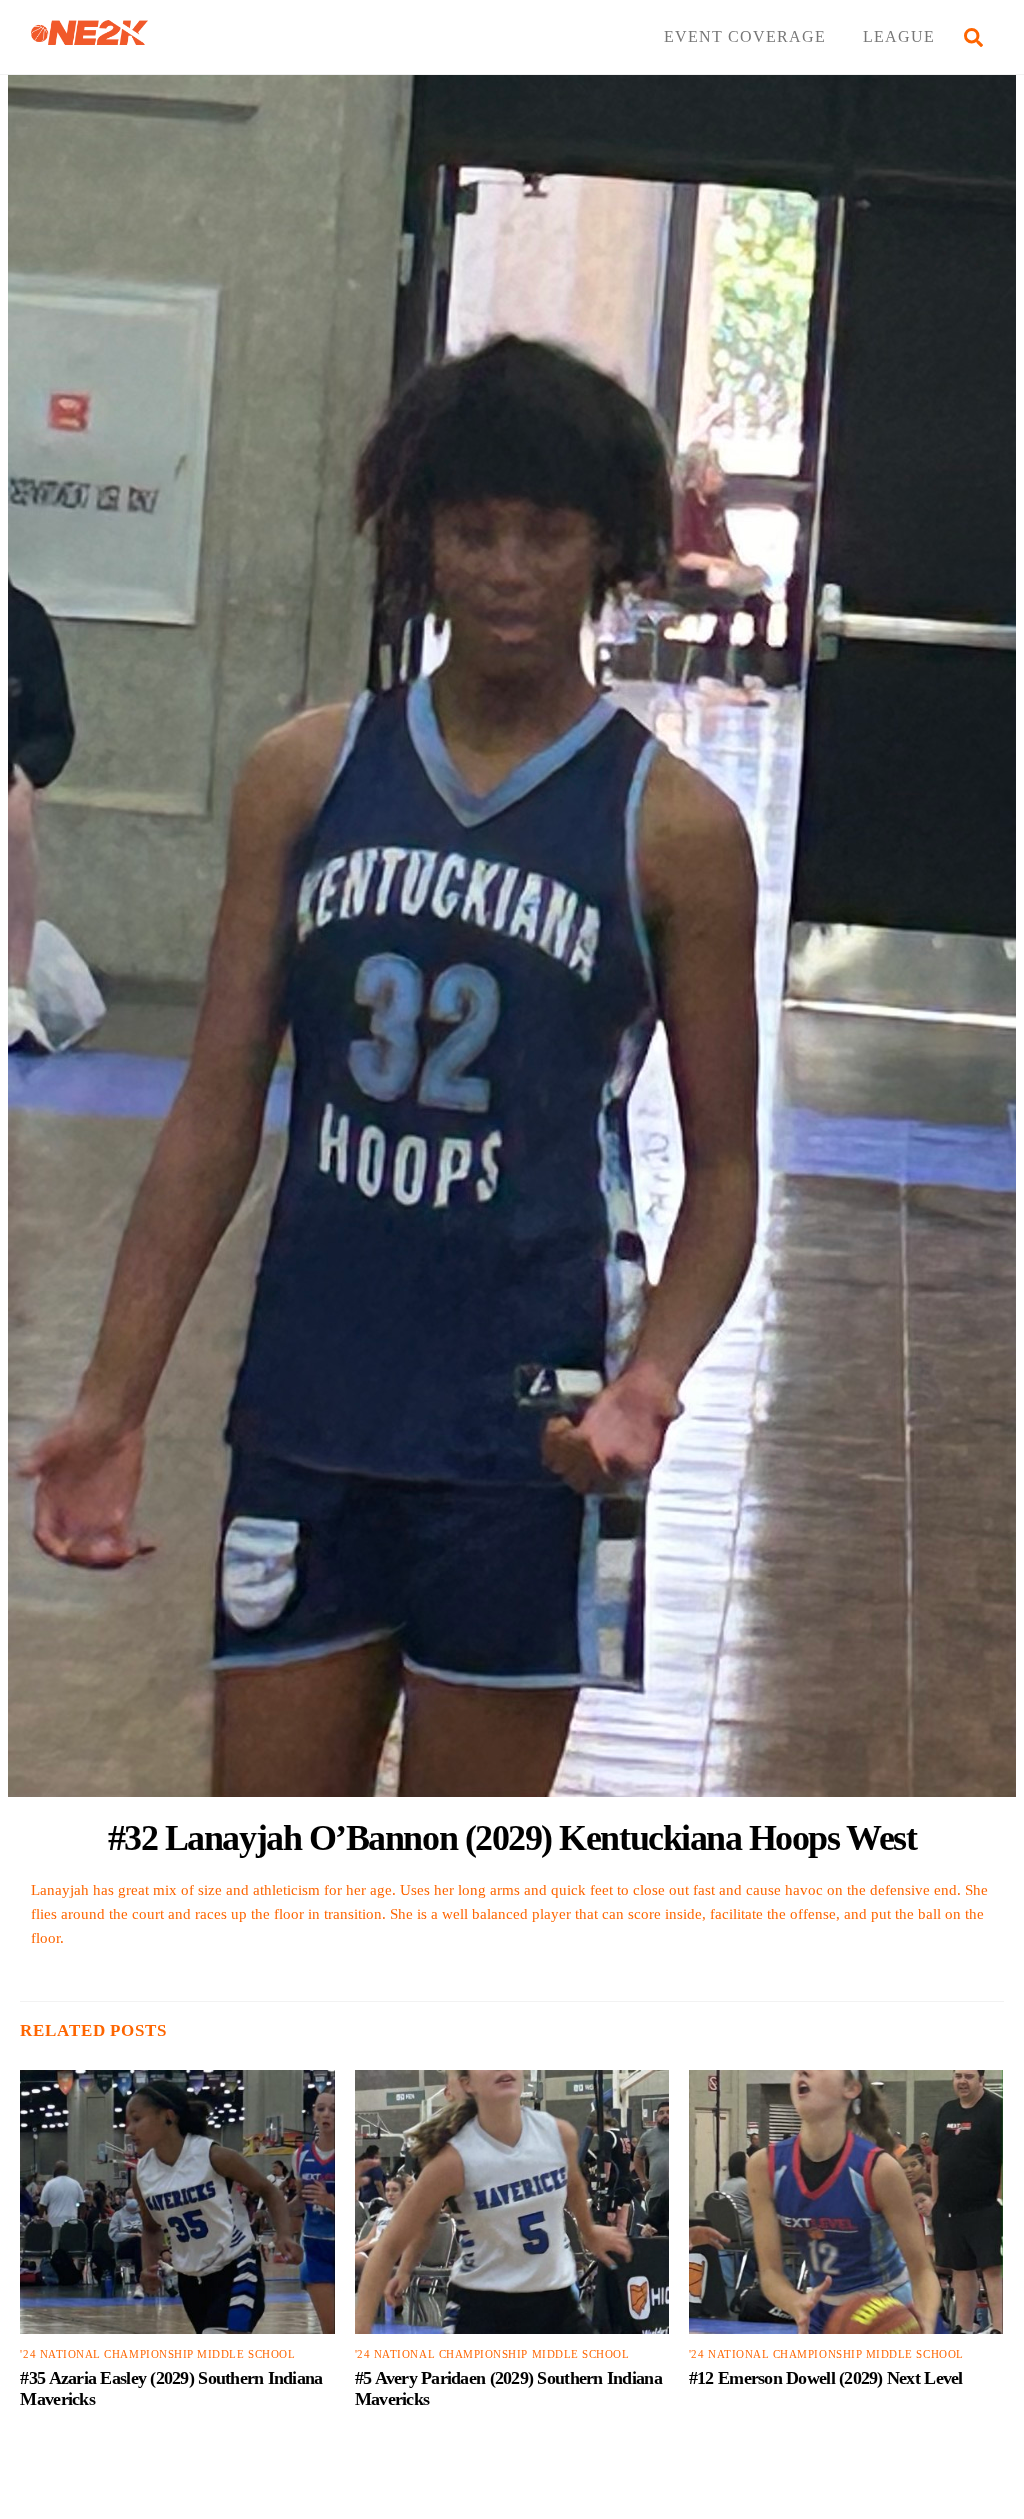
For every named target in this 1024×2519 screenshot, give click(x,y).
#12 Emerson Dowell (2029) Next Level (826, 2378)
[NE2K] (89, 36)
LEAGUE (899, 36)
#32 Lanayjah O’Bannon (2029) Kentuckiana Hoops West (512, 1837)
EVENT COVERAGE (744, 36)
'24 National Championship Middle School (157, 2354)
